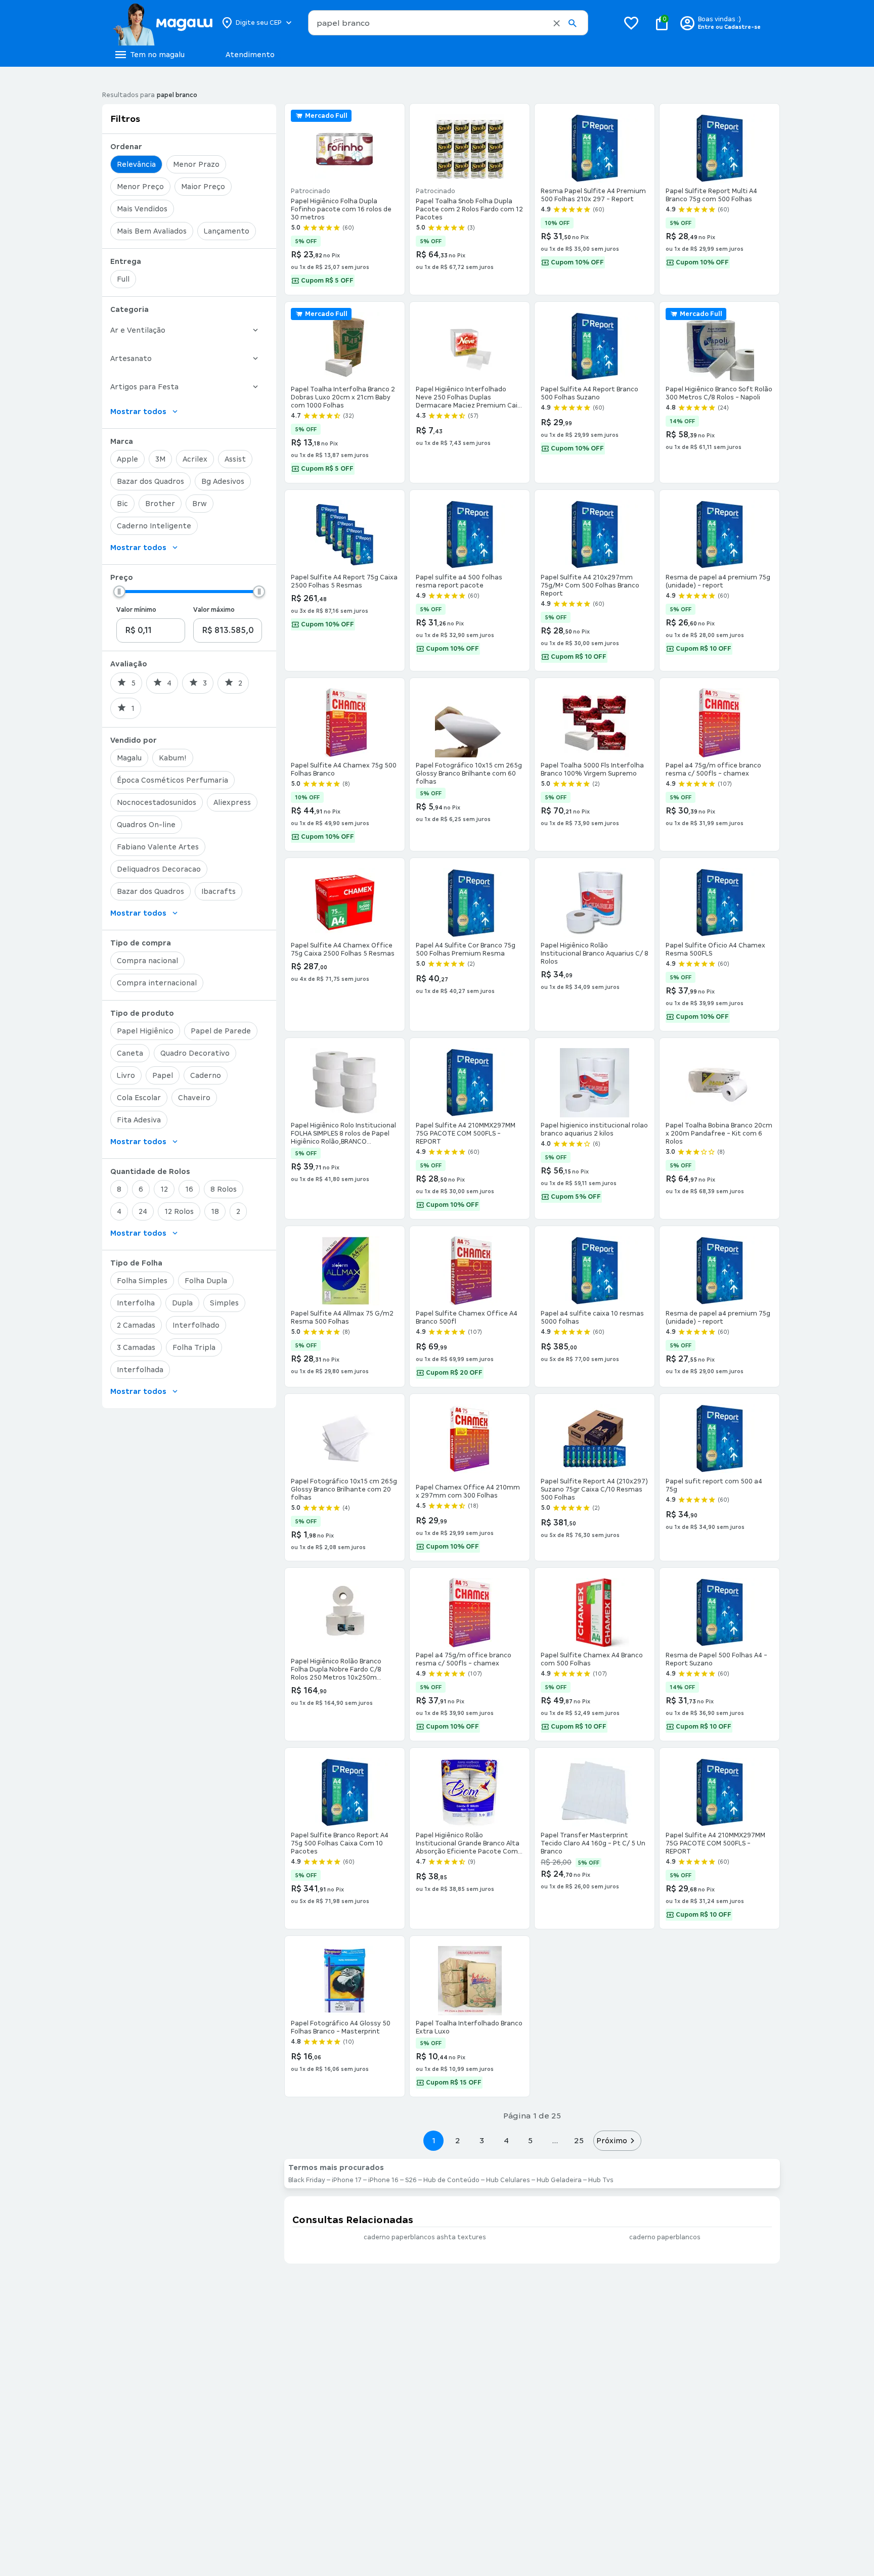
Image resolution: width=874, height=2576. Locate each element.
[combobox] (448, 23)
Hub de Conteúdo (451, 2180)
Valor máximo (214, 610)
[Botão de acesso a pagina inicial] (163, 23)
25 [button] (579, 2140)
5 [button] (530, 2140)
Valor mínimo (136, 610)
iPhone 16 (383, 2180)
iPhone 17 (347, 2180)
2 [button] (458, 2140)
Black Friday (307, 2180)
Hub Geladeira (559, 2180)
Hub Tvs (601, 2180)
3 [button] (482, 2140)
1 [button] (433, 2140)
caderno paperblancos (665, 2237)
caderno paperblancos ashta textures (425, 2237)
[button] (557, 23)
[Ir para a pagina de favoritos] (631, 23)
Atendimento (250, 55)
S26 (411, 2180)
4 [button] (506, 2140)
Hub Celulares (508, 2180)
